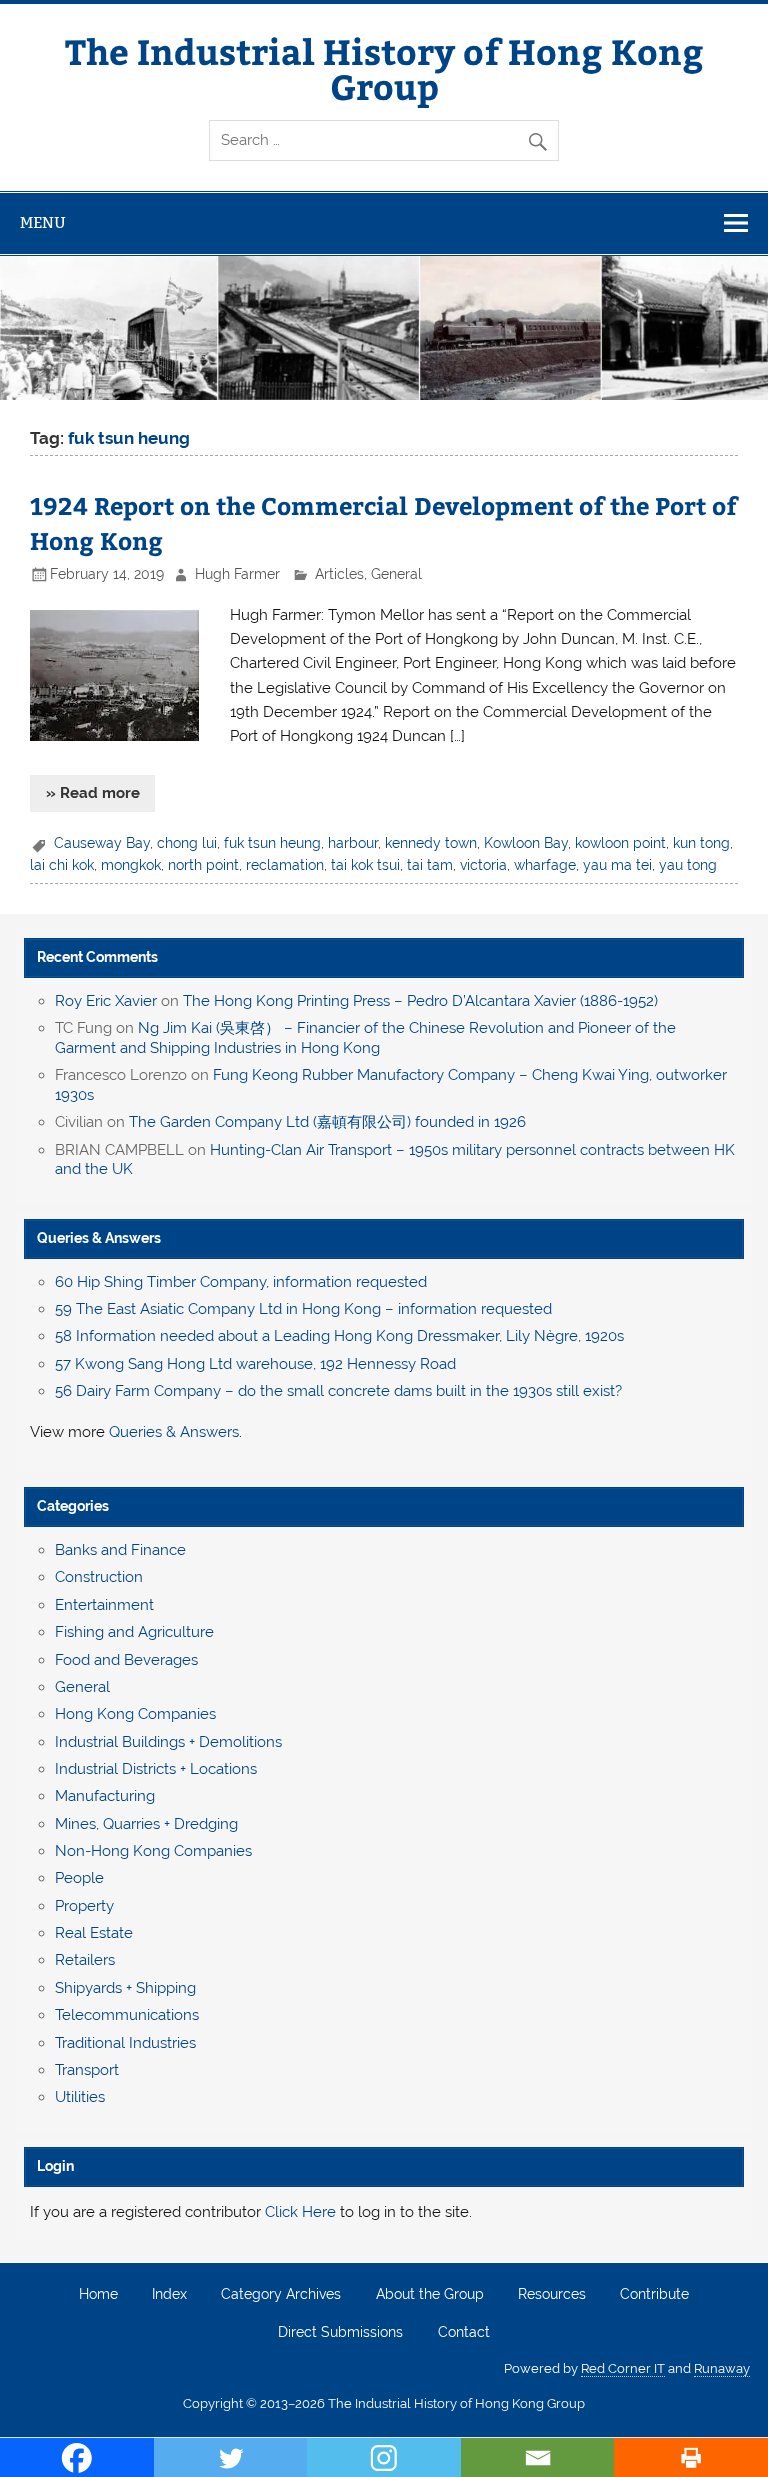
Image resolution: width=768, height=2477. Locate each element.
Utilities (80, 2097)
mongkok (131, 865)
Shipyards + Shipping (125, 1988)
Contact (464, 2333)
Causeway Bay (102, 843)
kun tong (701, 843)
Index (169, 2295)
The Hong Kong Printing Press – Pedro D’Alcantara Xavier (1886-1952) (420, 1001)
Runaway (722, 2368)
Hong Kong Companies (135, 1714)
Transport (87, 2070)
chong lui (187, 843)
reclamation (285, 865)
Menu (43, 222)
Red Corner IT (623, 2368)
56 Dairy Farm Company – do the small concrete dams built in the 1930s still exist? (338, 1391)
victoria (483, 865)
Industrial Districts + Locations (156, 1769)
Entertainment (104, 1605)
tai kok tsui (365, 865)
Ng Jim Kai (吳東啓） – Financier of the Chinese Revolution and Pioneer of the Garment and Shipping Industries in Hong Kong (365, 1038)
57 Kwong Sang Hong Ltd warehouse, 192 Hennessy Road (255, 1364)
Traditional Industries (125, 2043)
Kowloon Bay (526, 843)
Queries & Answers (99, 1238)
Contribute (654, 2295)
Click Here (300, 2212)
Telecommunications (127, 2015)
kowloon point (620, 843)
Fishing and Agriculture (134, 1632)
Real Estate (94, 1933)
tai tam (430, 865)
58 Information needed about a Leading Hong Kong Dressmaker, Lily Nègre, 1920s (339, 1336)
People (79, 1878)
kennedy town (431, 843)
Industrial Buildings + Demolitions (168, 1742)
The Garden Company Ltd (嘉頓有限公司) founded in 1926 (327, 1122)
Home (98, 2295)
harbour (353, 843)
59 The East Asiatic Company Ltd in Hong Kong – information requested (303, 1309)
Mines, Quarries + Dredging (146, 1824)
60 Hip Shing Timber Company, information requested (241, 1282)
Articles (339, 574)
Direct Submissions (340, 2333)
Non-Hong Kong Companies (153, 1851)
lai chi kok (62, 865)
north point (203, 865)
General (396, 574)
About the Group (430, 2295)
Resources (552, 2295)
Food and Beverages (126, 1660)
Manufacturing (105, 1796)
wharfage (545, 865)
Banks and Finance (120, 1550)
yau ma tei (617, 865)
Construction (99, 1577)
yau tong (688, 865)
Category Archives (281, 2295)
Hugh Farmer (237, 574)
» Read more (93, 793)
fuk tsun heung (272, 843)
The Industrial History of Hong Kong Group (384, 68)
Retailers (85, 1960)
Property (84, 1906)
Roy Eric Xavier (106, 1001)
